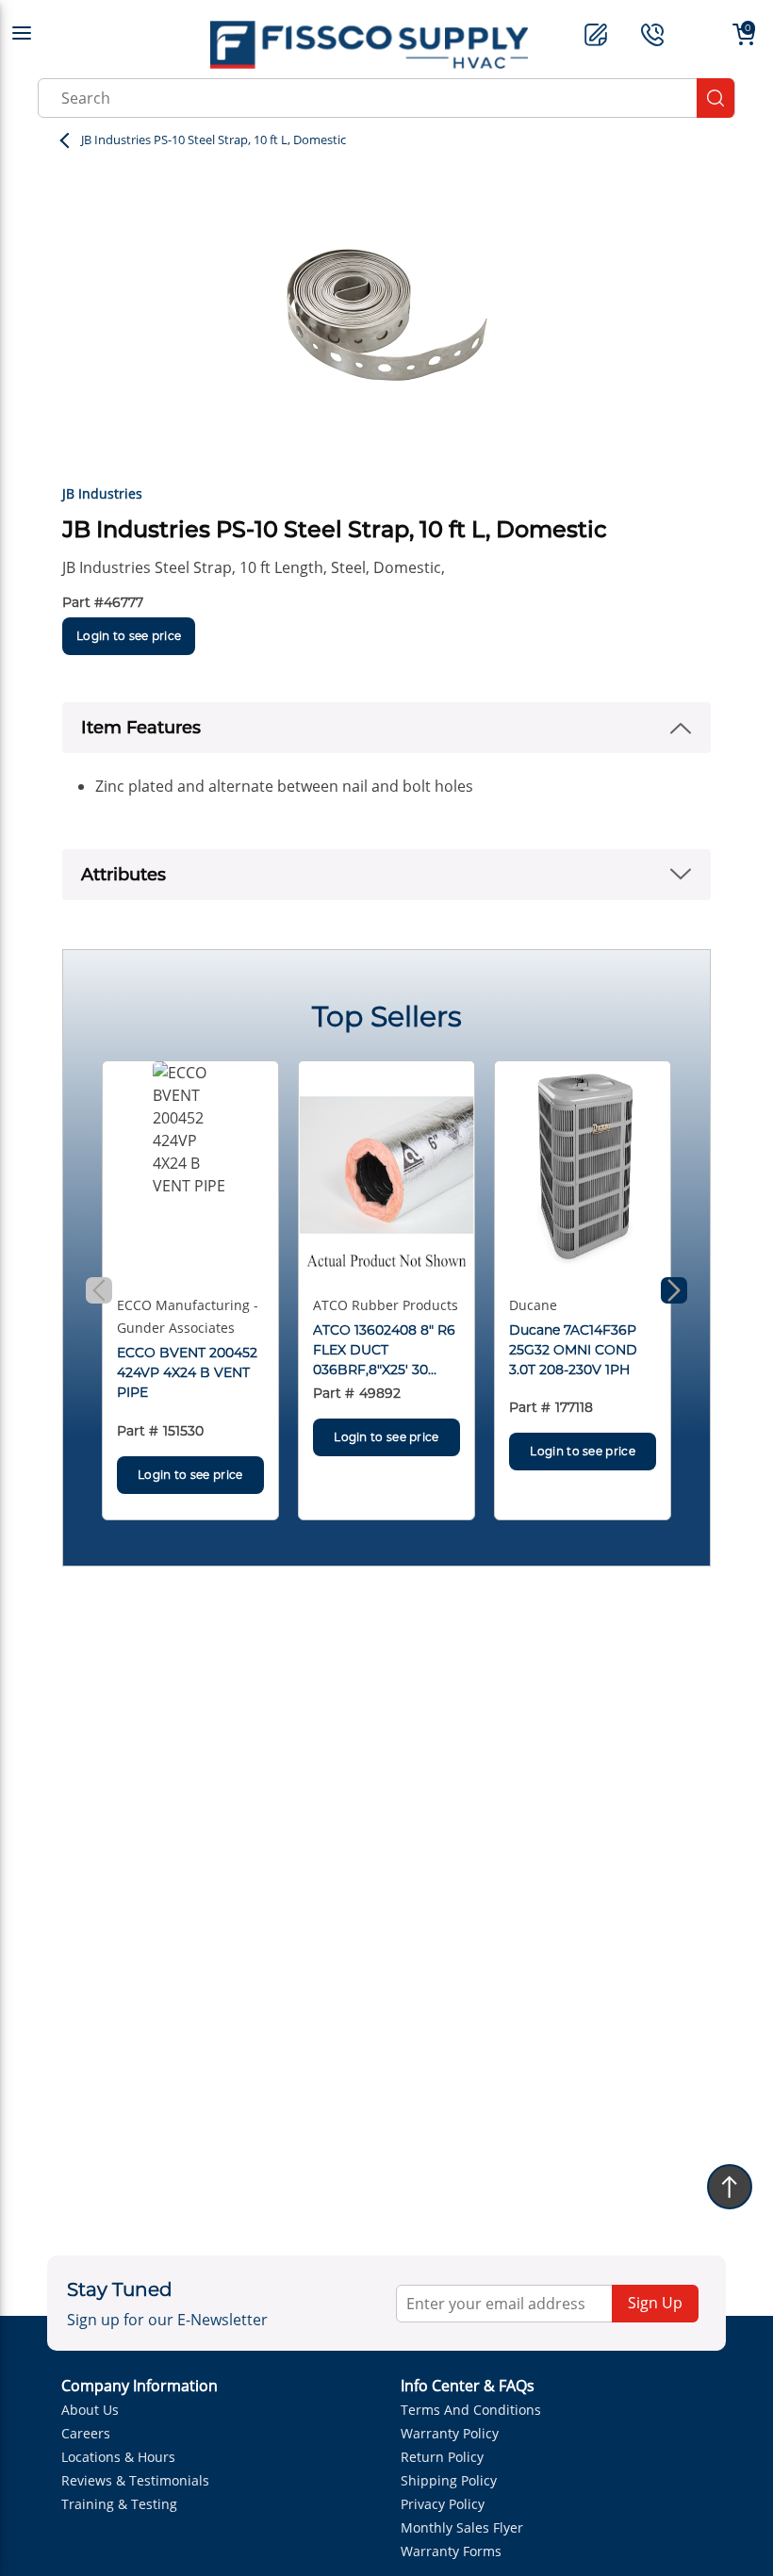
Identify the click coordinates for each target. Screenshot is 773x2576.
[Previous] (99, 1290)
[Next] (674, 1290)
